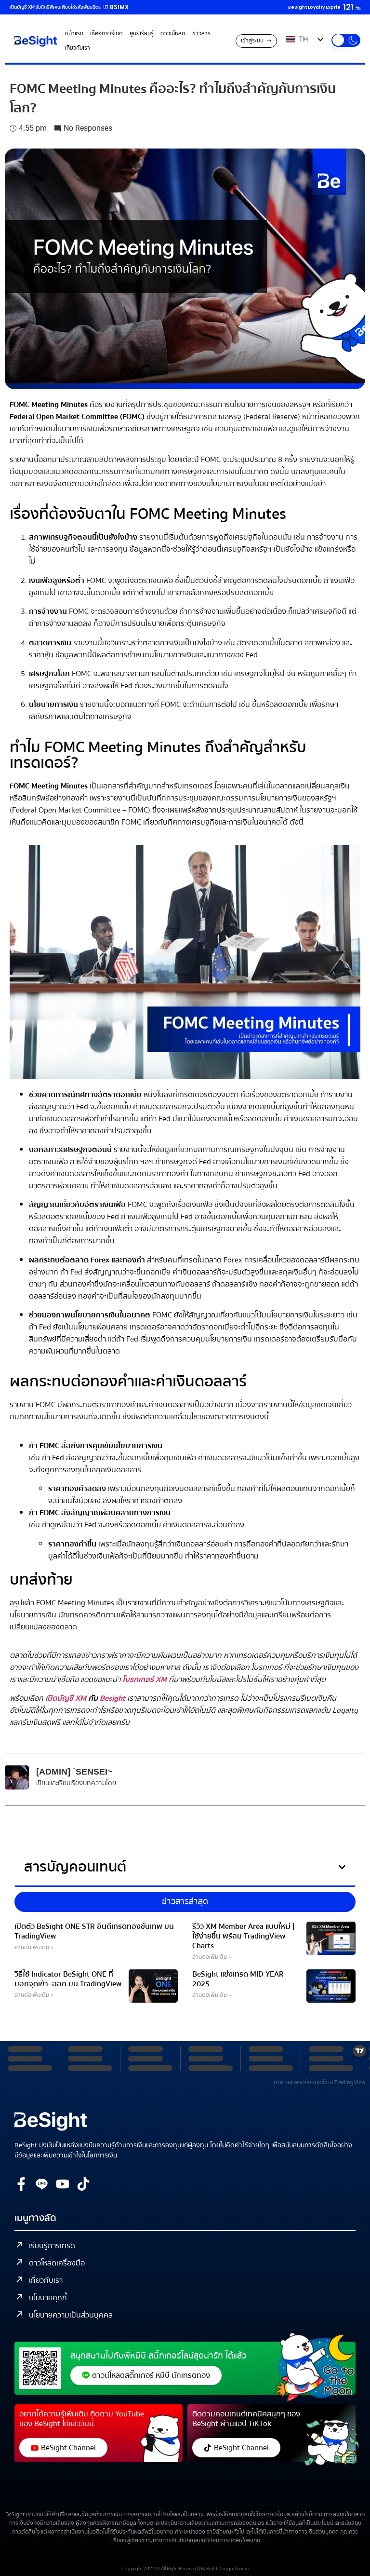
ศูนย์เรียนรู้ (142, 34)
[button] (346, 40)
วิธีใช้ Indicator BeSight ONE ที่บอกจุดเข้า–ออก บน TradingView (68, 1979)
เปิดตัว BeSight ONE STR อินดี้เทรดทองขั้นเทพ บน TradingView (94, 1931)
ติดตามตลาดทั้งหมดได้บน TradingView (319, 2082)
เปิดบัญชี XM (66, 1698)
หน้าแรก (74, 34)
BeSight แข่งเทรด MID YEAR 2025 (238, 1979)
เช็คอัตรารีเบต (106, 34)
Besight (112, 1698)
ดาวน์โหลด (173, 34)
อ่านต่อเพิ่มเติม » (34, 1947)
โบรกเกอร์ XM (145, 1680)
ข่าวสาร (201, 34)
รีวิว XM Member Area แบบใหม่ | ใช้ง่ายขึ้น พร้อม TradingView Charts (243, 1936)
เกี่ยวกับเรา (78, 48)
